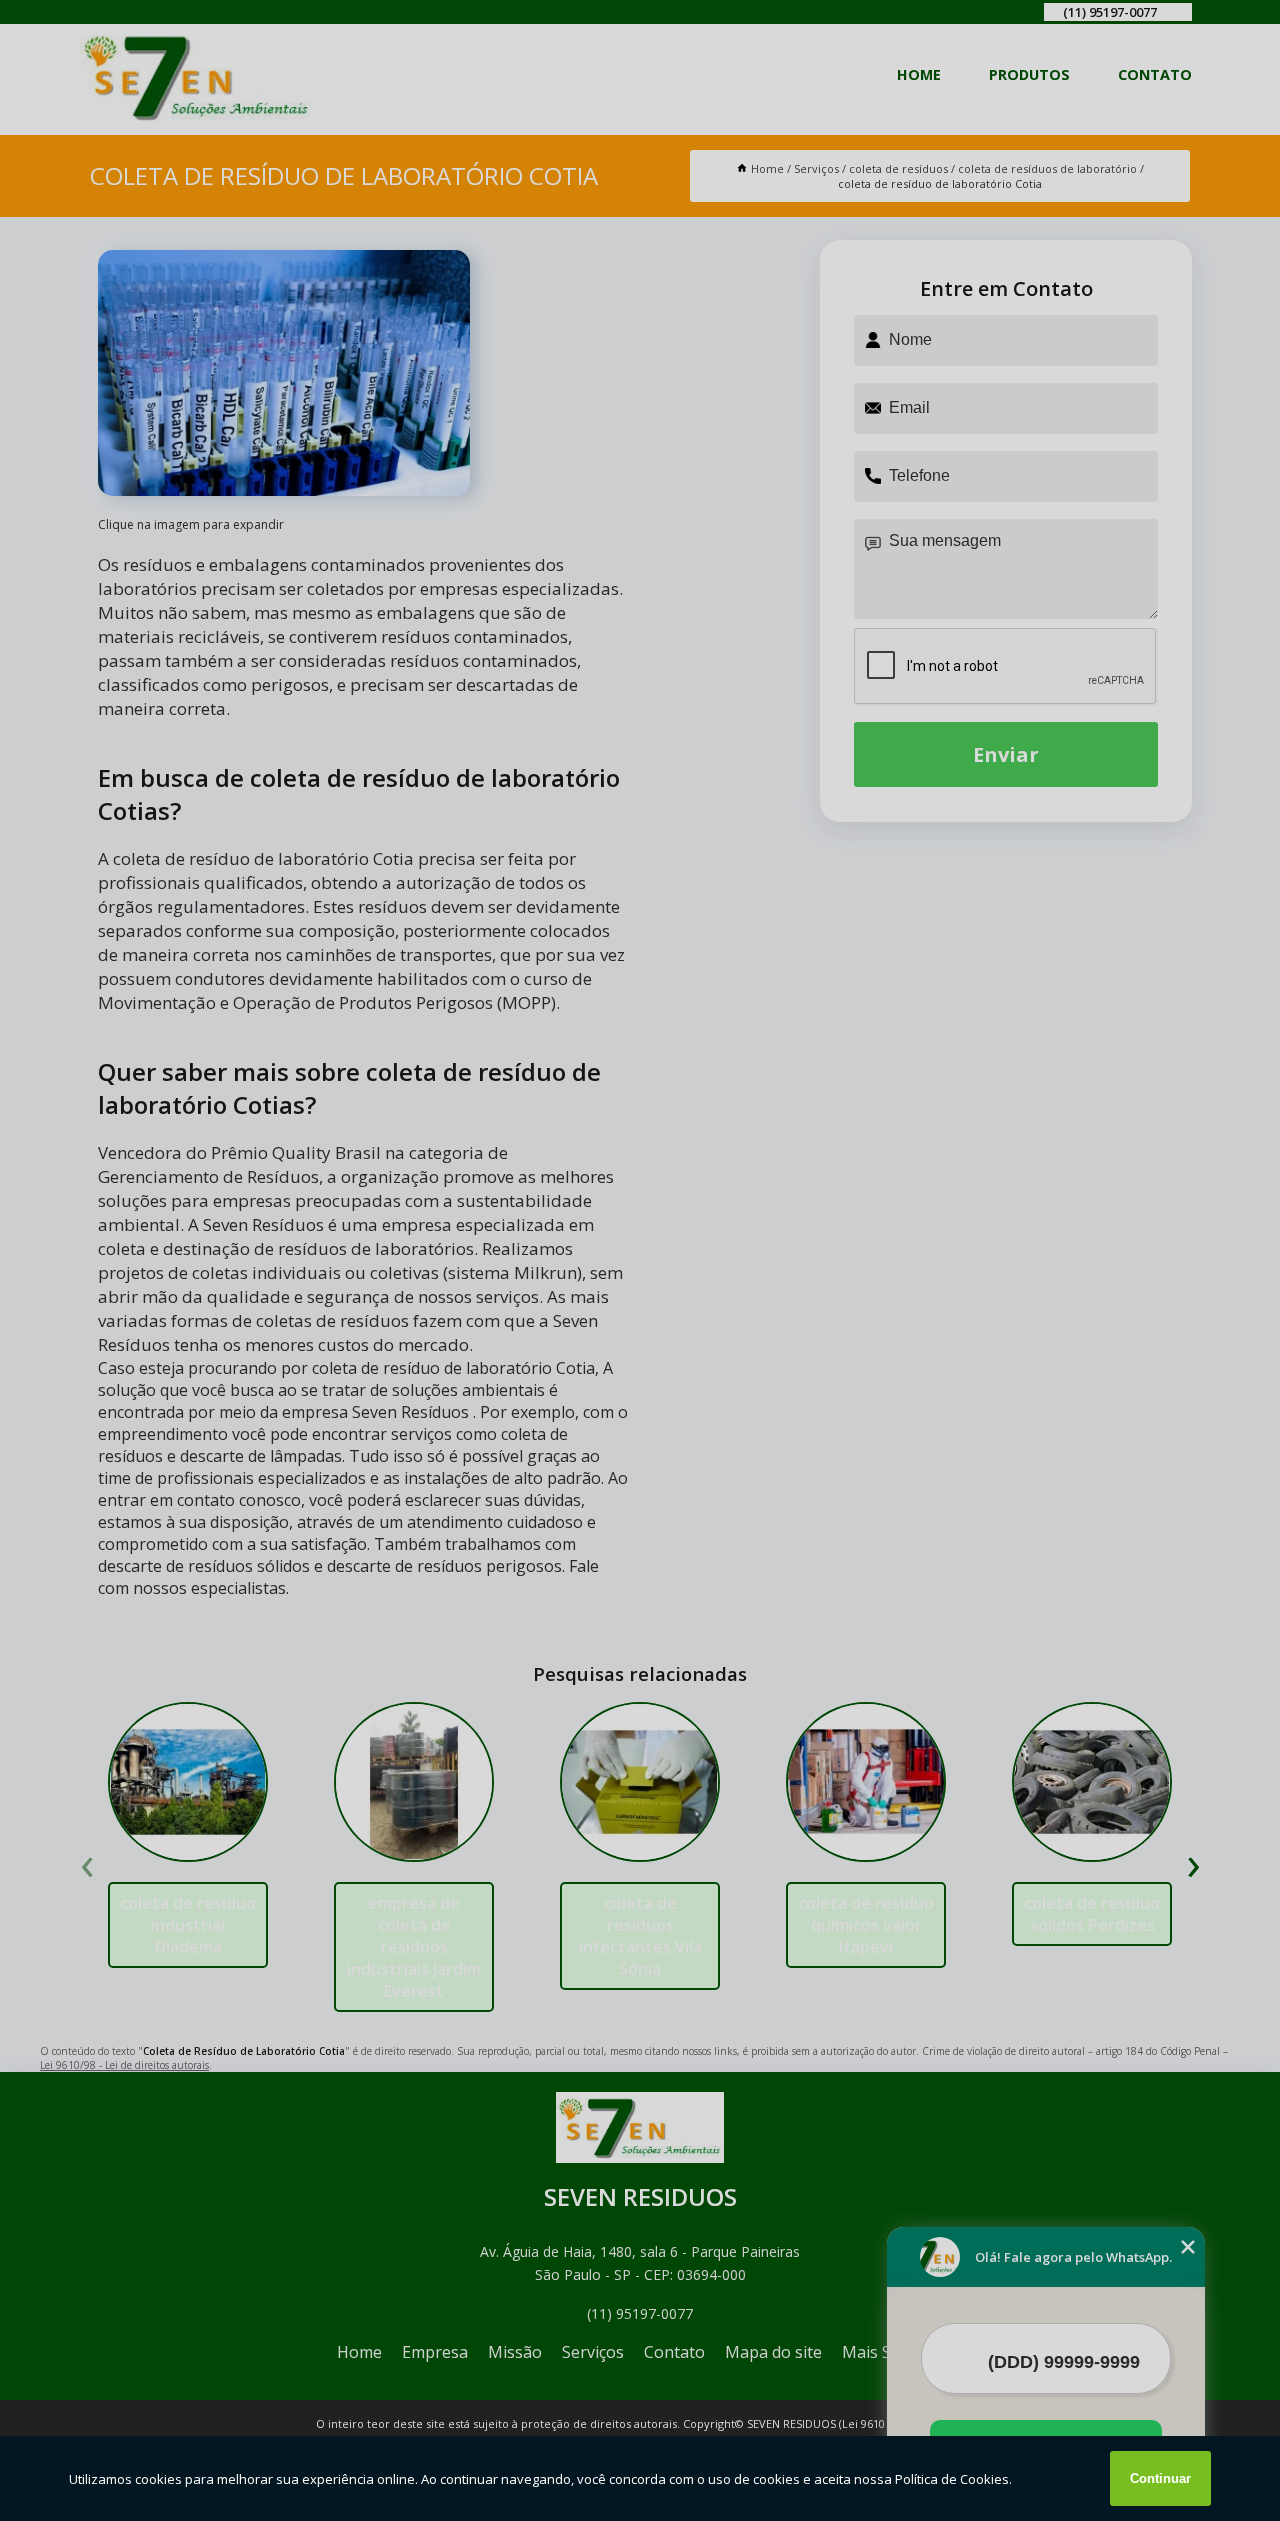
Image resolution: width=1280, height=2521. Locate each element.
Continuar (1160, 2478)
